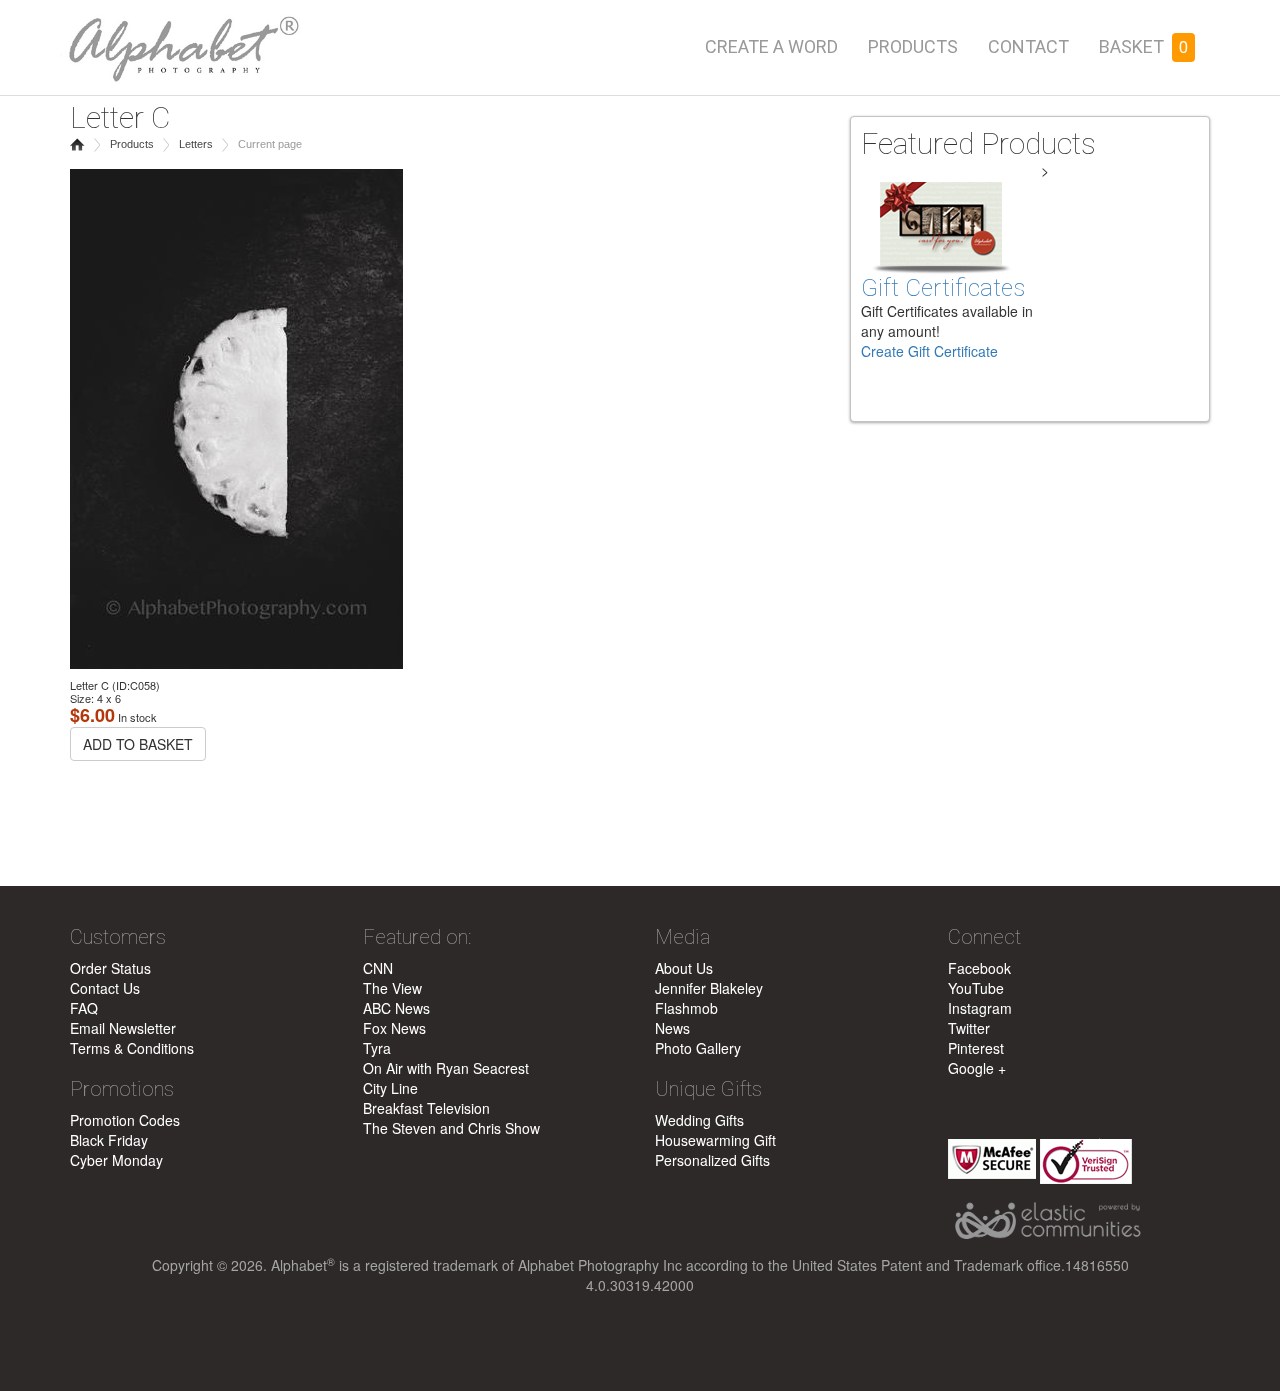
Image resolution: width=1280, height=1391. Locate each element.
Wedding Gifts (699, 1120)
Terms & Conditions (132, 1048)
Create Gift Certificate (929, 351)
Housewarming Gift (715, 1140)
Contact (1028, 46)
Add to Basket (138, 744)
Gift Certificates (943, 288)
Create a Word (771, 46)
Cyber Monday (116, 1160)
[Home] (180, 42)
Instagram (980, 1008)
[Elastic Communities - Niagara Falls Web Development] (1079, 1221)
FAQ (84, 1008)
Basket (1143, 46)
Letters (196, 144)
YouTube (976, 988)
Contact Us (105, 988)
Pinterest (976, 1048)
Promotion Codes (125, 1120)
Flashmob (686, 1008)
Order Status (110, 968)
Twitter (969, 1028)
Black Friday (109, 1140)
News (672, 1028)
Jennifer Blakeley (709, 988)
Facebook (979, 968)
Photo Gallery (698, 1048)
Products (913, 46)
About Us (684, 968)
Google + (977, 1068)
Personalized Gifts (712, 1160)
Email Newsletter (123, 1028)
